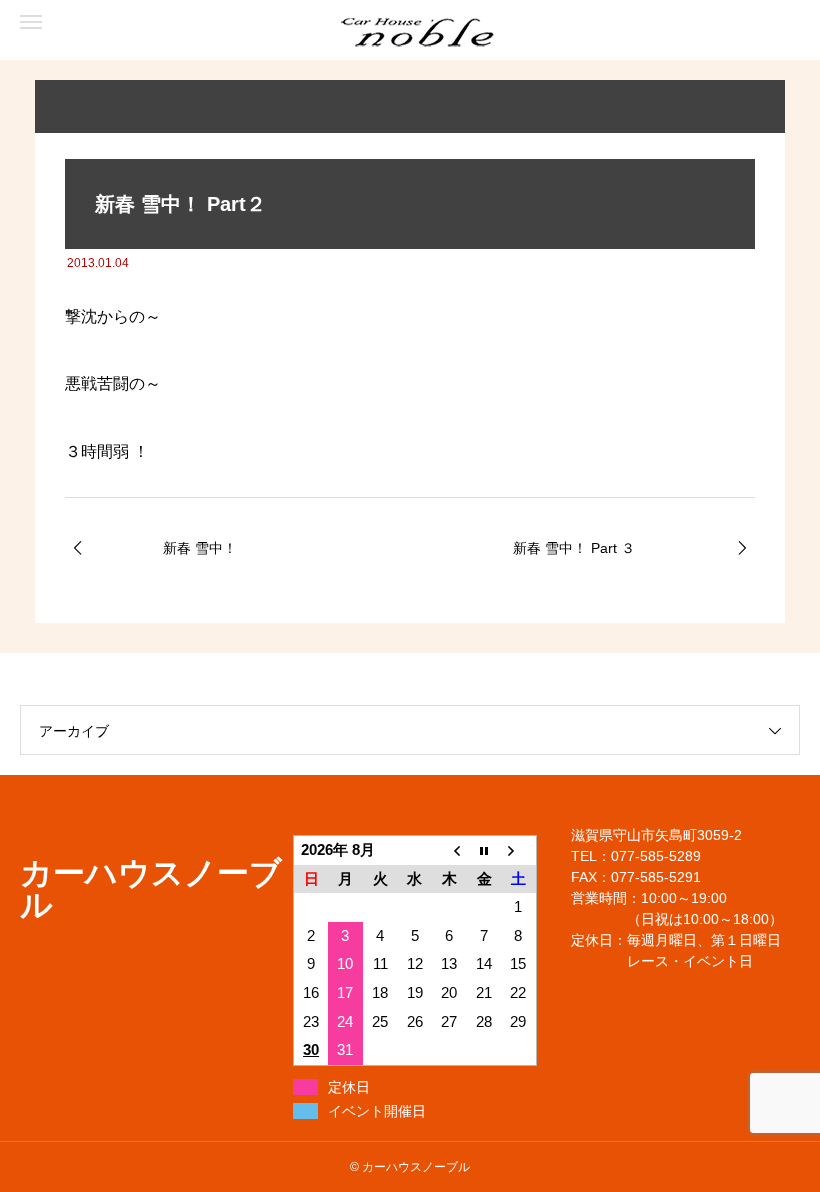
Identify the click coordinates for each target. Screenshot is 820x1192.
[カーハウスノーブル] (100, 30)
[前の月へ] (449, 849)
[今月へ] (484, 849)
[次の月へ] (518, 849)
